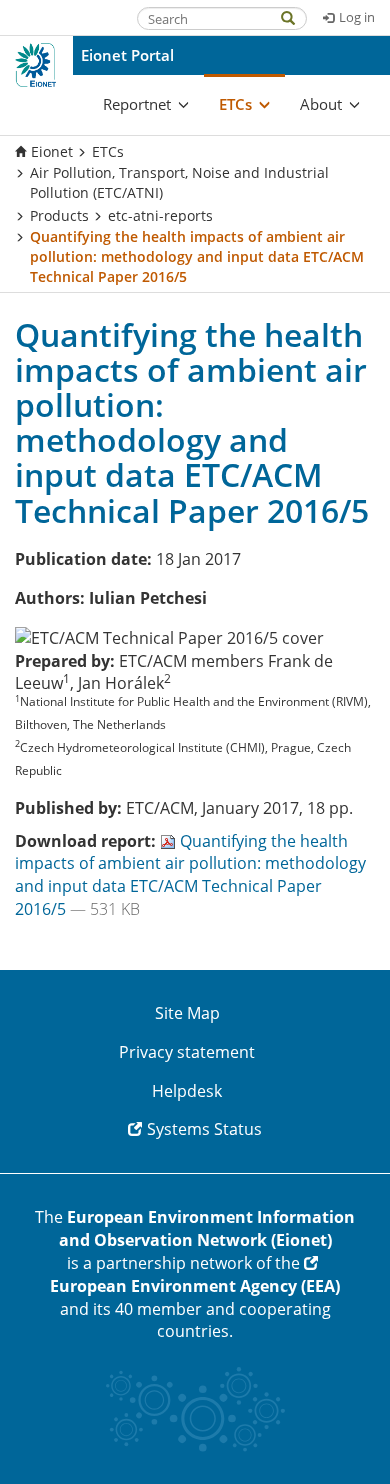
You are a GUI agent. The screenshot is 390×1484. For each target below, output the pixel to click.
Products (59, 215)
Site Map (187, 1013)
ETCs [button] (235, 104)
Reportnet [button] (137, 104)
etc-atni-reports (160, 215)
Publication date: (83, 559)
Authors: (50, 598)
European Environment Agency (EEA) (195, 1286)
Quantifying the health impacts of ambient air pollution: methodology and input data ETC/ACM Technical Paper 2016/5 (190, 875)
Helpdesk (187, 1091)
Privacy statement (187, 1052)
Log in (357, 17)
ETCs (108, 151)
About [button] (321, 104)
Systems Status (204, 1129)
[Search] (298, 16)
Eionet (52, 151)
